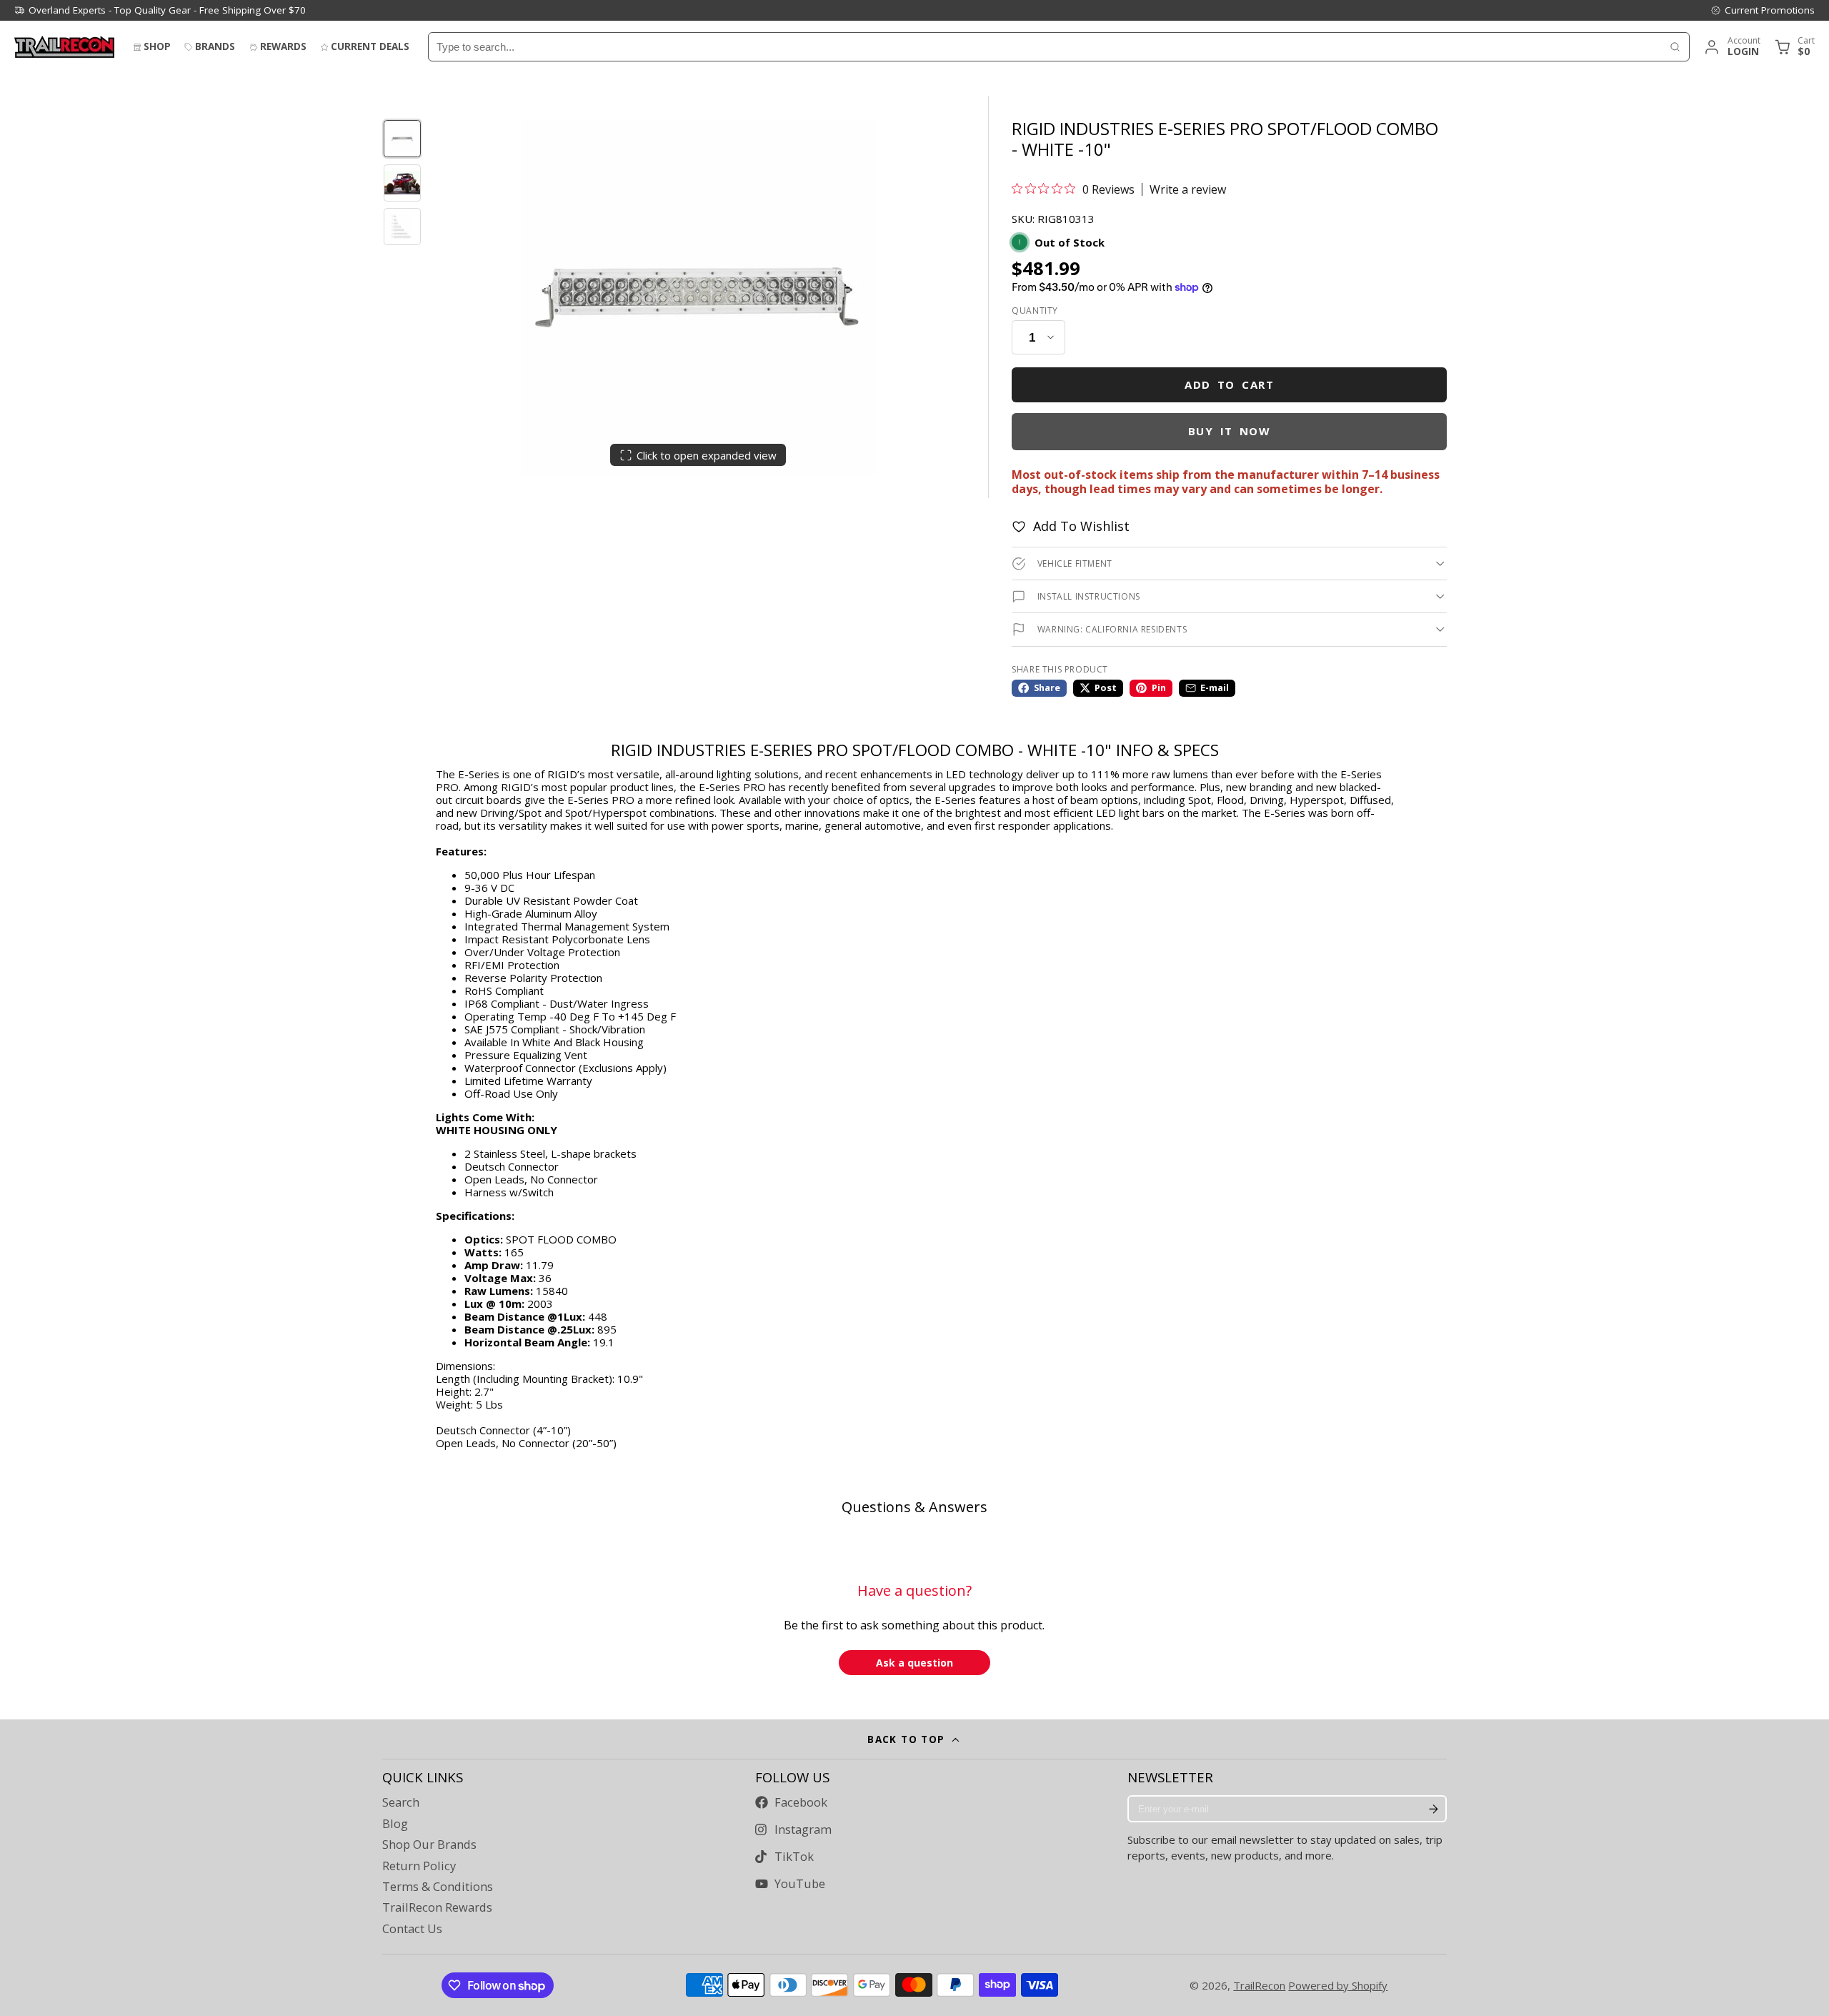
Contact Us (412, 1929)
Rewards (283, 46)
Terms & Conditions (438, 1887)
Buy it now (1230, 431)
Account (1731, 47)
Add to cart (1229, 384)
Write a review (1188, 189)
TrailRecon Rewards (437, 1907)
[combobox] (1045, 47)
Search (401, 1802)
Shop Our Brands (429, 1844)
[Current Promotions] (1763, 10)
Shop (157, 46)
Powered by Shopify (1338, 1985)
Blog (395, 1824)
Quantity (1035, 311)
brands (215, 46)
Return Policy (419, 1866)
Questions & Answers (914, 1507)
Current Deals (370, 46)
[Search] (1675, 47)
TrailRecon (1259, 1985)
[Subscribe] (1433, 1809)
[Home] (64, 47)
